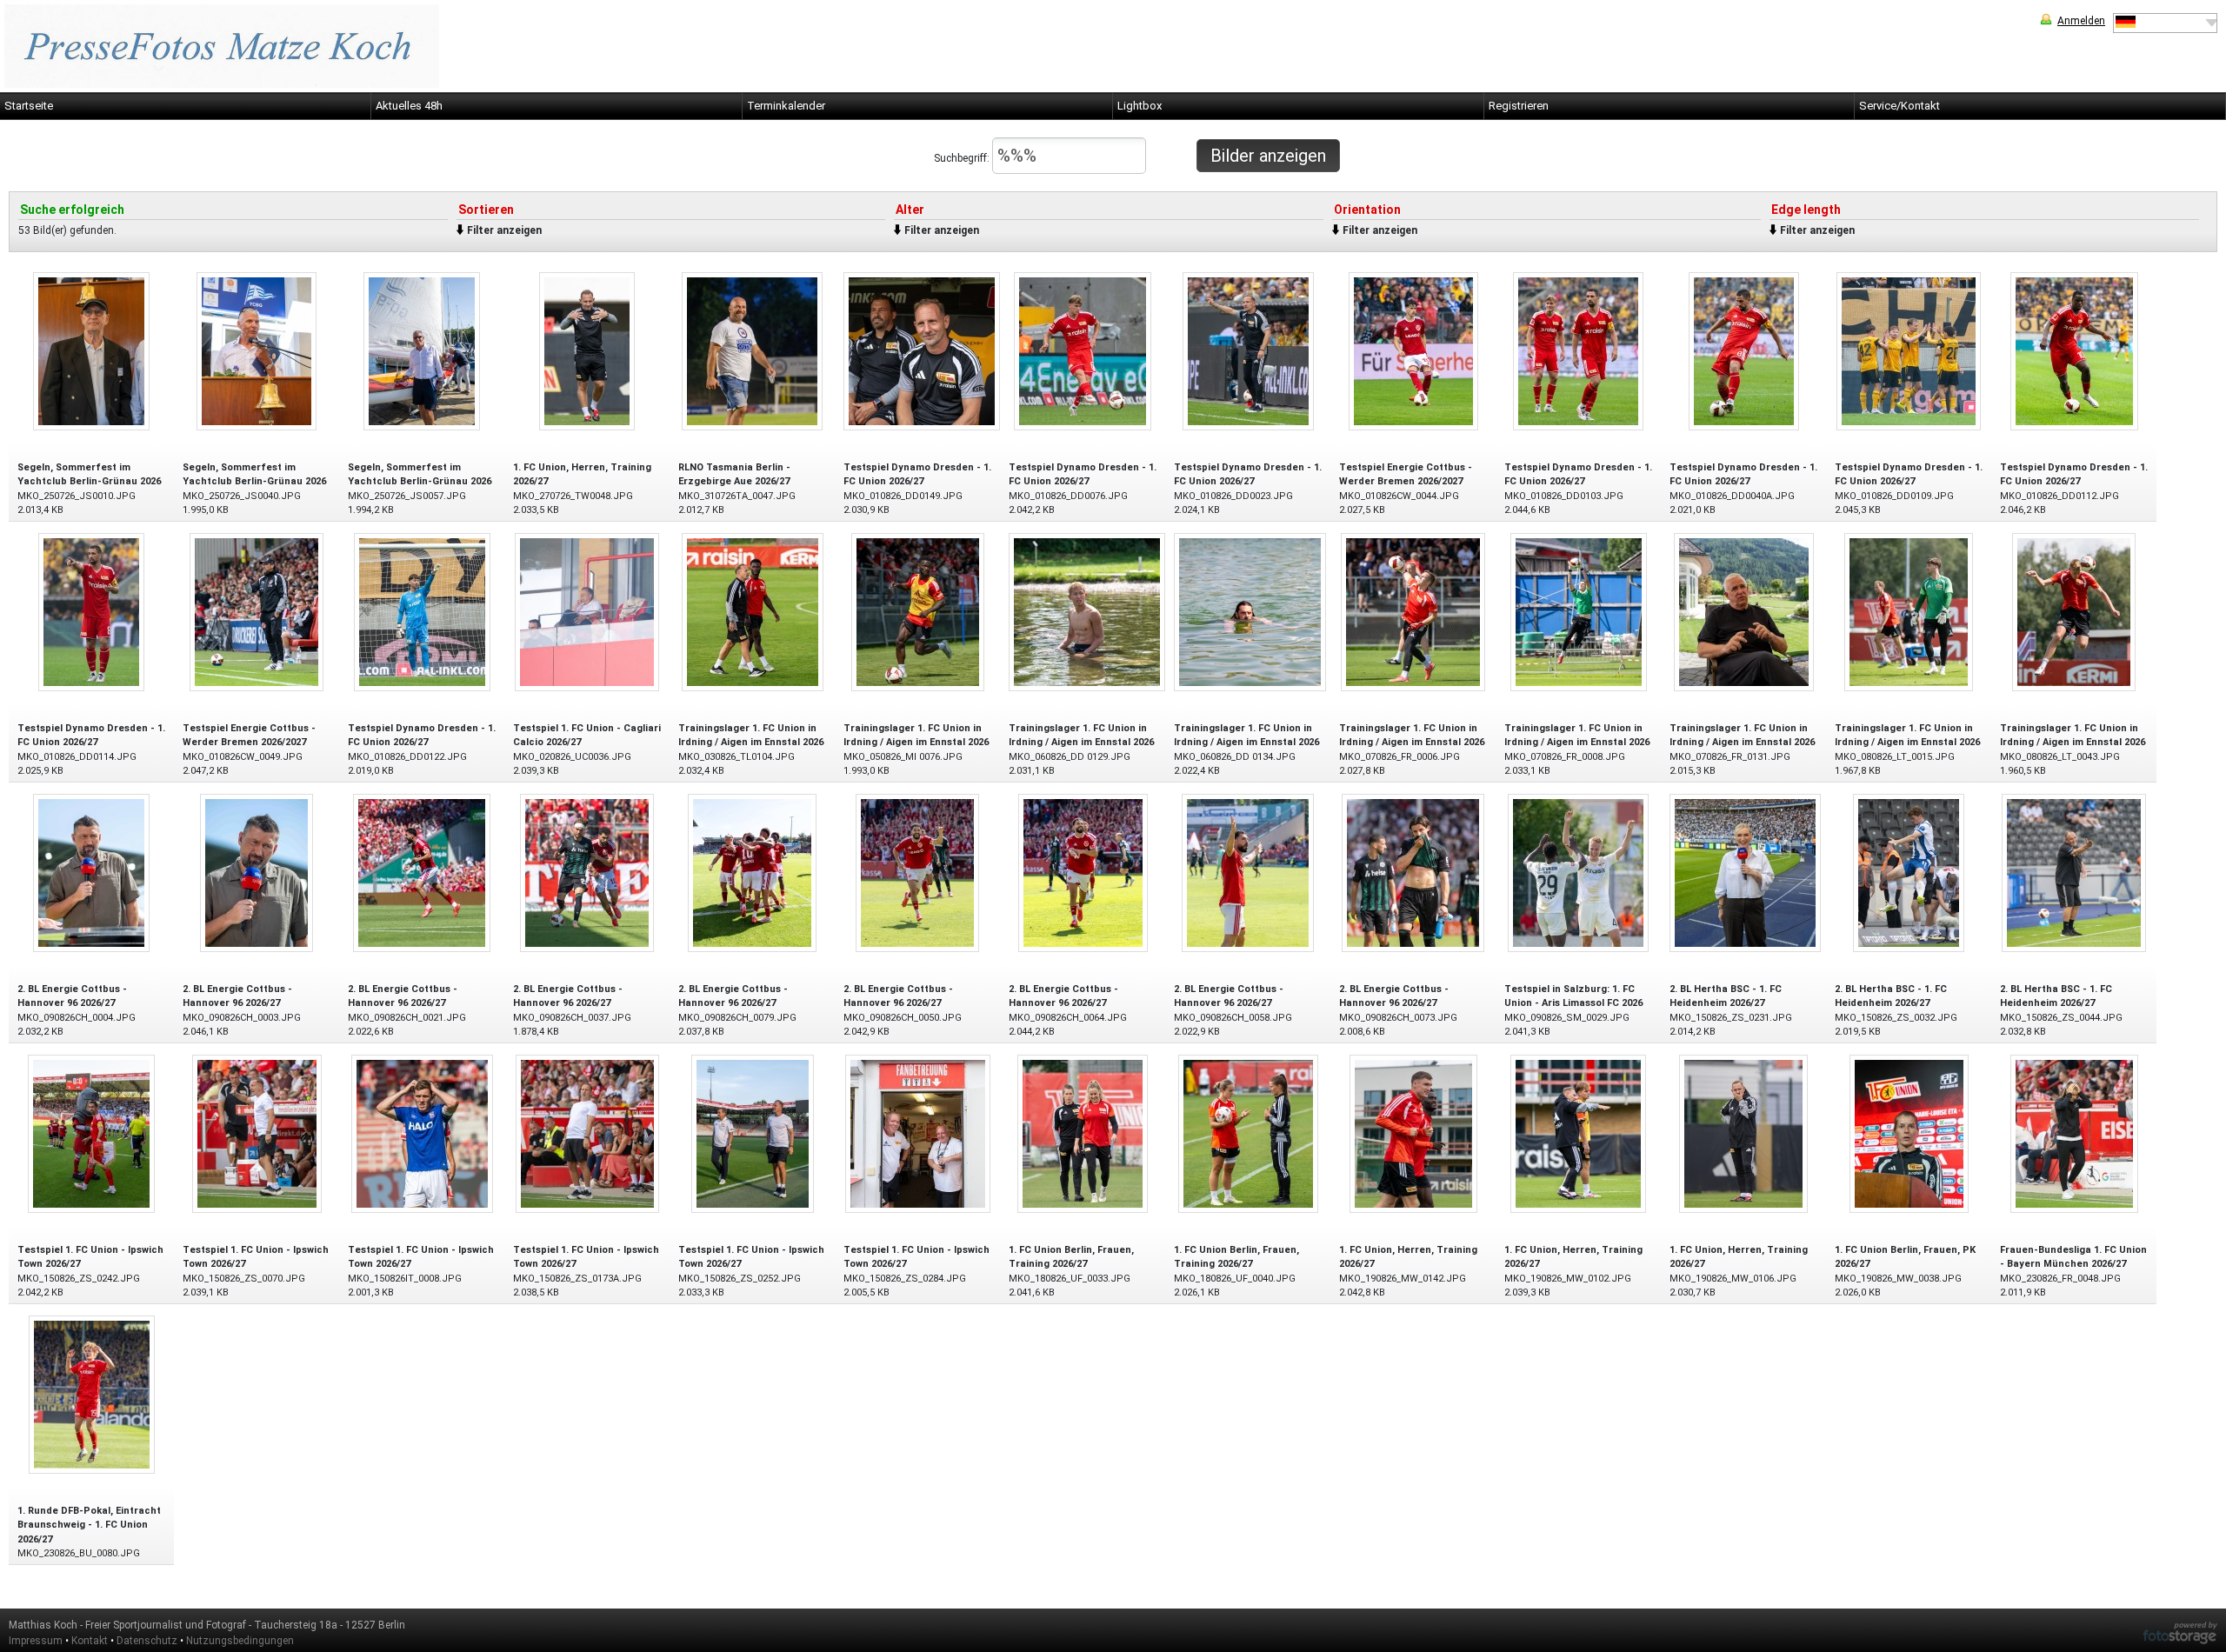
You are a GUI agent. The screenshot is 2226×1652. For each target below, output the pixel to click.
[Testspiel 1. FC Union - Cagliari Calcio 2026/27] (587, 611)
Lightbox (1140, 106)
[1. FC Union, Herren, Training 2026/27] (587, 350)
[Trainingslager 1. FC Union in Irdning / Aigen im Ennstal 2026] (753, 611)
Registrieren (1519, 106)
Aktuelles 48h (409, 106)
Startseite (29, 106)
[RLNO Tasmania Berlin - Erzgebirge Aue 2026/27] (752, 350)
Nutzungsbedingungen (240, 1641)
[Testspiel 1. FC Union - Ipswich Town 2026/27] (91, 1132)
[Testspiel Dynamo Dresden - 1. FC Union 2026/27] (922, 350)
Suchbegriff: (963, 158)
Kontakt (90, 1641)
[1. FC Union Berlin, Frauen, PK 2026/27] (1909, 1132)
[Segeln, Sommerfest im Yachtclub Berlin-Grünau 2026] (91, 350)
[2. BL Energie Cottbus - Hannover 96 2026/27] (91, 872)
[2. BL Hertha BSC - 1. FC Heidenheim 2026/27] (1745, 872)
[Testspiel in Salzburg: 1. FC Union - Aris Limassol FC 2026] (1578, 872)
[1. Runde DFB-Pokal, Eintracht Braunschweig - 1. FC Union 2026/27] (92, 1393)
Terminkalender (786, 106)
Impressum (36, 1641)
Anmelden (2081, 21)
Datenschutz (147, 1641)
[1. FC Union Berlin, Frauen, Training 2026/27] (1083, 1132)
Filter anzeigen (504, 230)
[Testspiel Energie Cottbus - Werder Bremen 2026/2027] (1413, 350)
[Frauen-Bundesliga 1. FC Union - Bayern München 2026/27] (2074, 1132)
